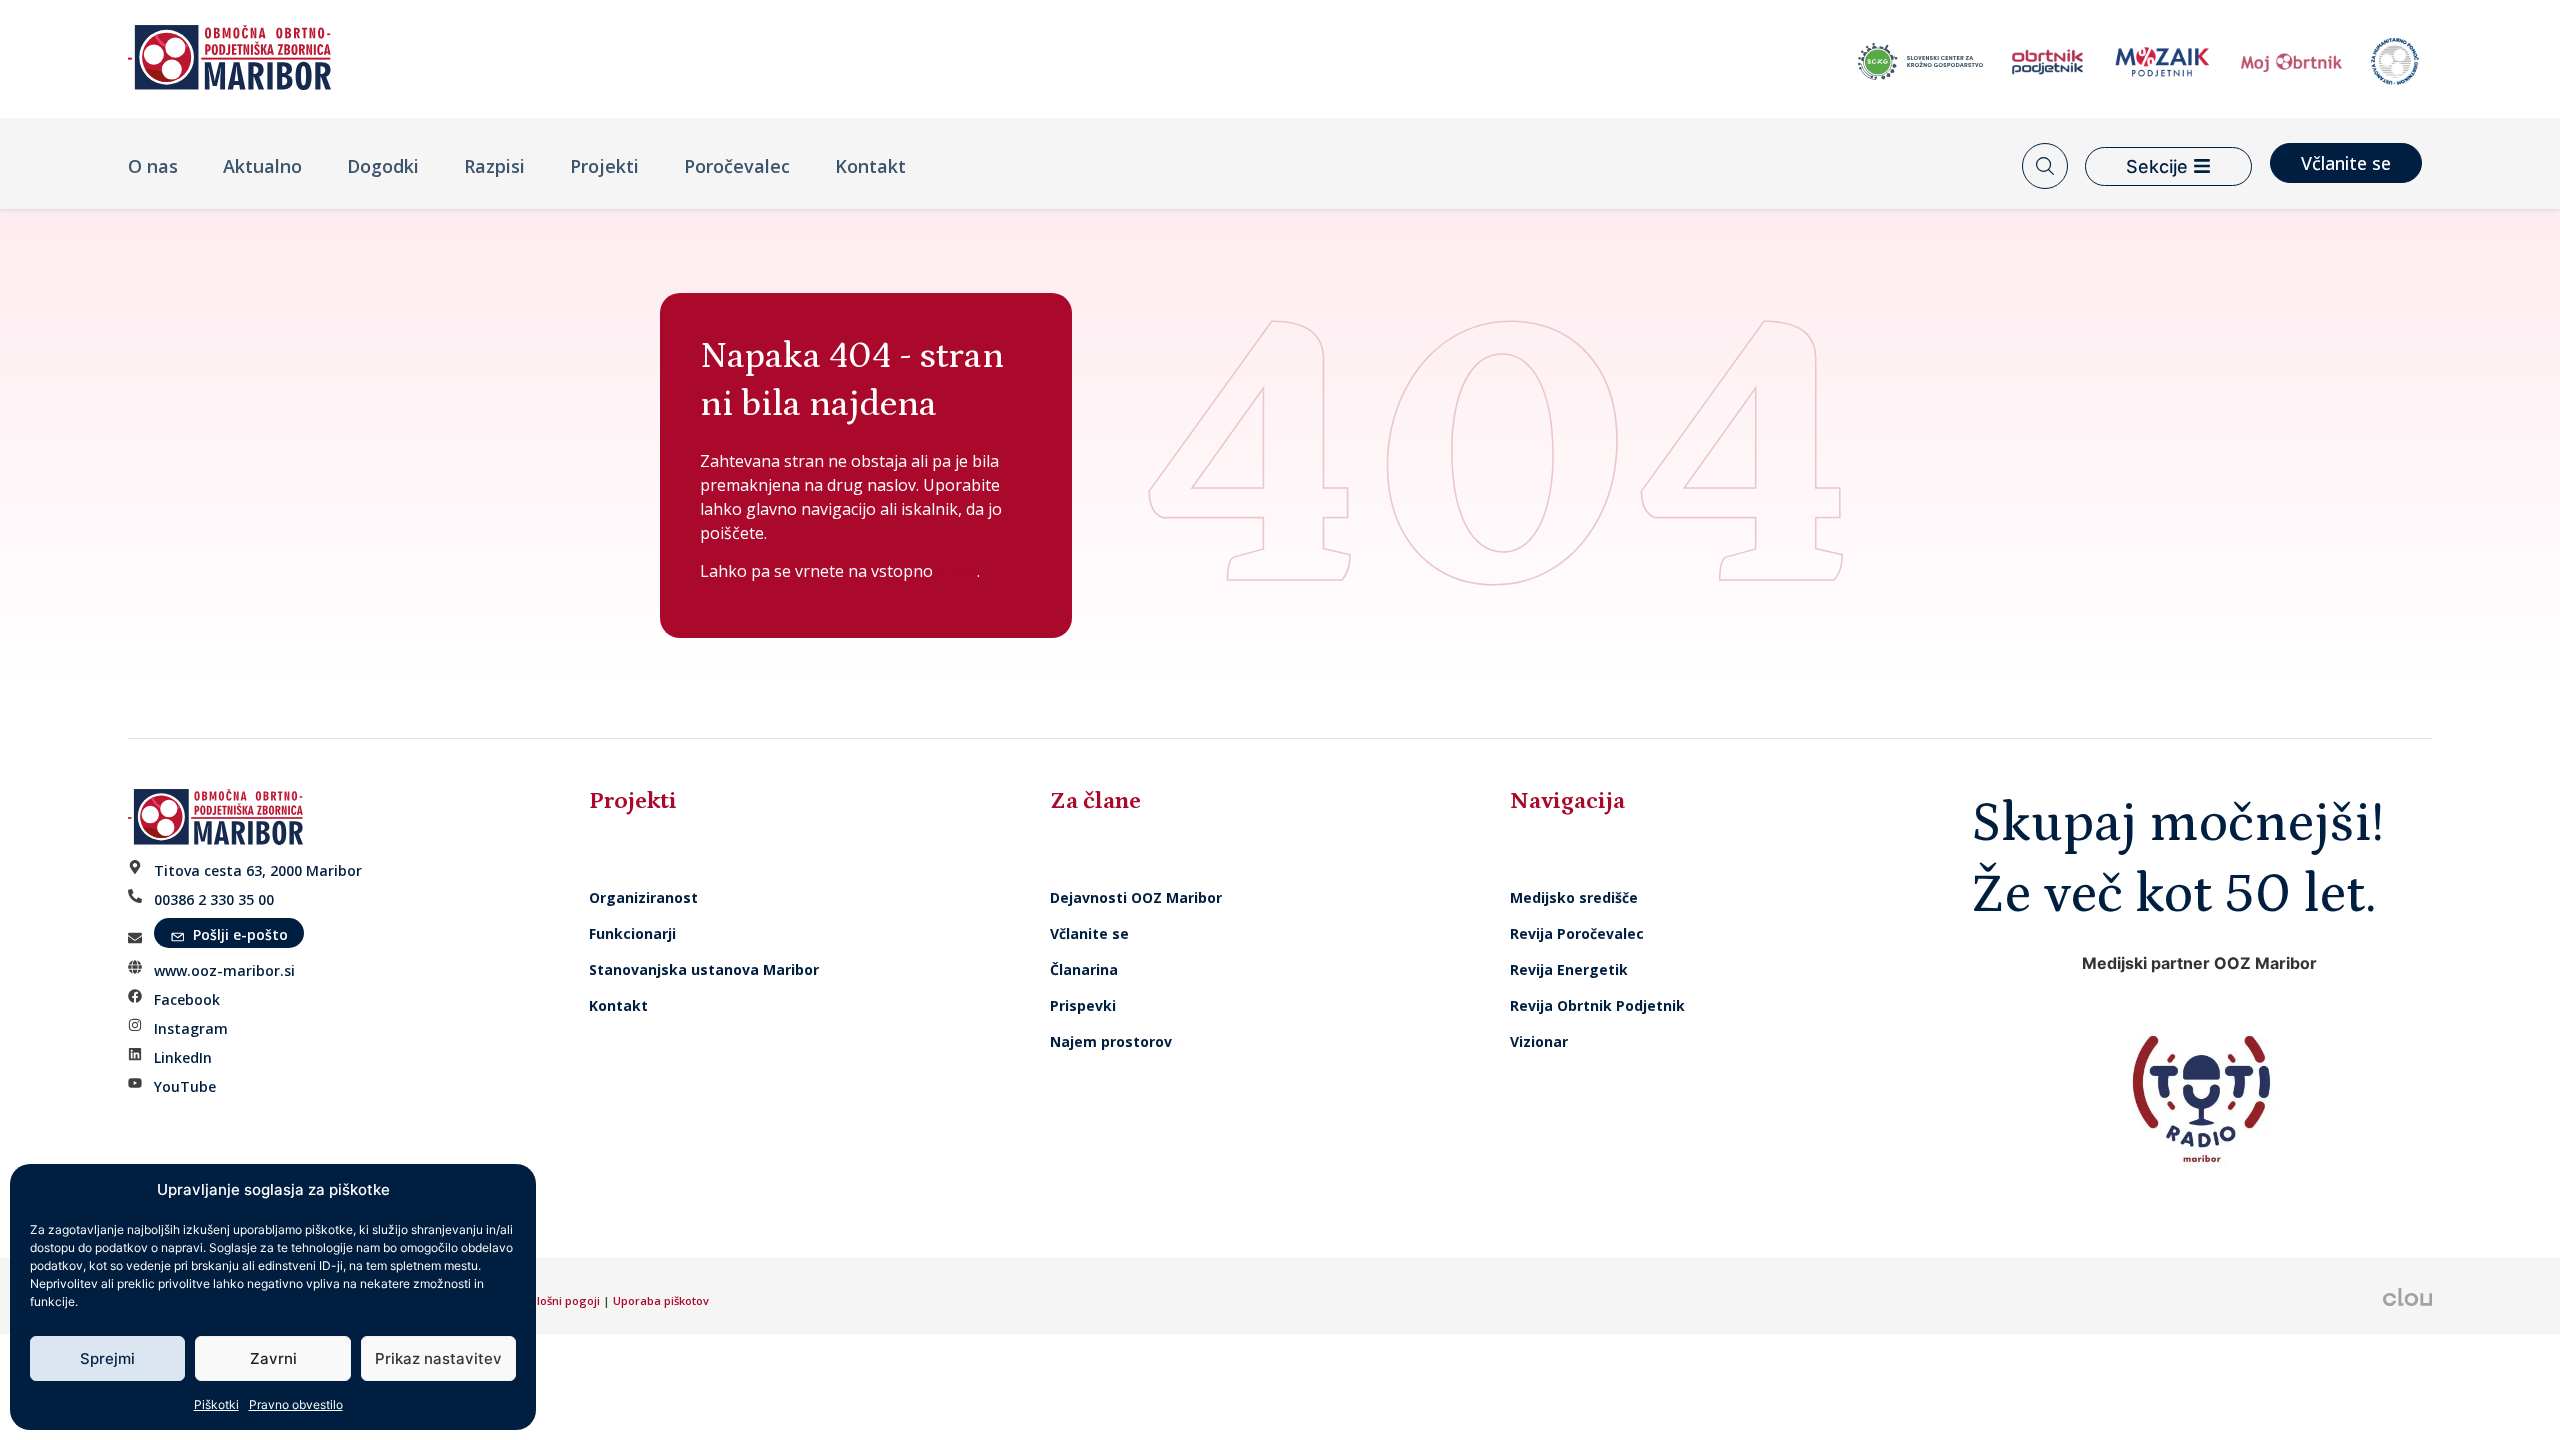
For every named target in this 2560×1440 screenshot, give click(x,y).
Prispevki (1083, 1005)
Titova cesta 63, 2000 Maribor (258, 870)
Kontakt (870, 166)
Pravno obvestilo (296, 1404)
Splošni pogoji (561, 1300)
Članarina (1084, 969)
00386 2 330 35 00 (214, 899)
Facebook (187, 999)
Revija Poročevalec (1577, 933)
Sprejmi (107, 1358)
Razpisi (494, 166)
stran (955, 571)
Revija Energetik (1569, 969)
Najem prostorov (1111, 1041)
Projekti (604, 166)
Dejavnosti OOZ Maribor (1138, 897)
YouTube (185, 1086)
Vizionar (1539, 1041)
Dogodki (383, 166)
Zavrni (273, 1358)
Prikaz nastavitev (438, 1358)
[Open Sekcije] (2202, 166)
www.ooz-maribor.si (224, 970)
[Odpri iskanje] (2045, 166)
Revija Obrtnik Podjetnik (1597, 1005)
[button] (229, 933)
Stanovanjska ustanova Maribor (704, 969)
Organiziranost (643, 897)
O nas (153, 166)
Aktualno (262, 166)
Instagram (191, 1028)
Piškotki (216, 1404)
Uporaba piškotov (662, 1300)
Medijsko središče (1574, 897)
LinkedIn (183, 1057)
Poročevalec (737, 166)
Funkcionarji (632, 933)
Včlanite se (1089, 933)
